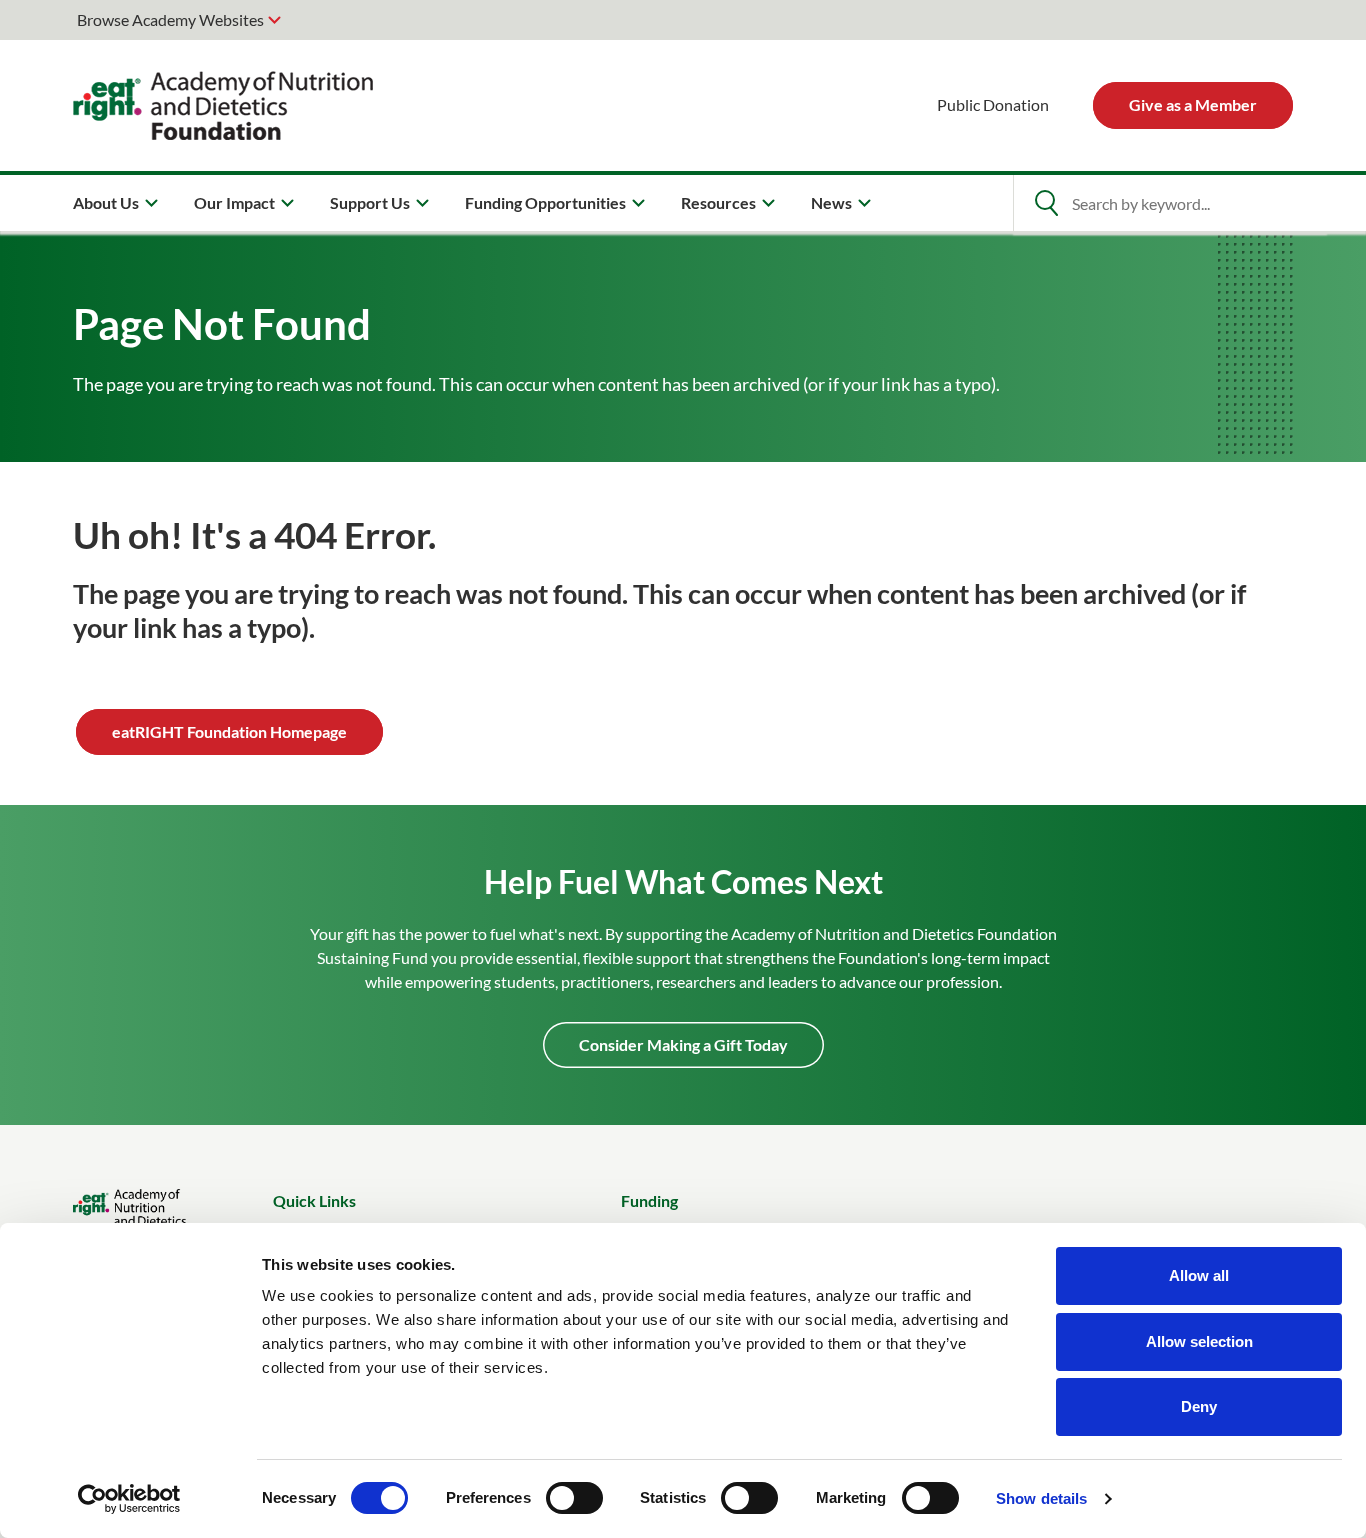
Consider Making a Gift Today (683, 1044)
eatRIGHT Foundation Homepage (229, 731)
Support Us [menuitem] (370, 202)
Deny (1199, 1406)
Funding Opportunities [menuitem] (545, 202)
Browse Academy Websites (170, 19)
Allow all (1199, 1275)
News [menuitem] (831, 202)
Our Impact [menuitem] (234, 202)
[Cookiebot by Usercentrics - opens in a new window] (129, 1499)
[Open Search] (1046, 203)
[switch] (574, 1498)
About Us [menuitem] (106, 202)
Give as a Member (1193, 104)
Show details (1041, 1498)
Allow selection (1199, 1341)
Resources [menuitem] (718, 202)
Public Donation (993, 104)
